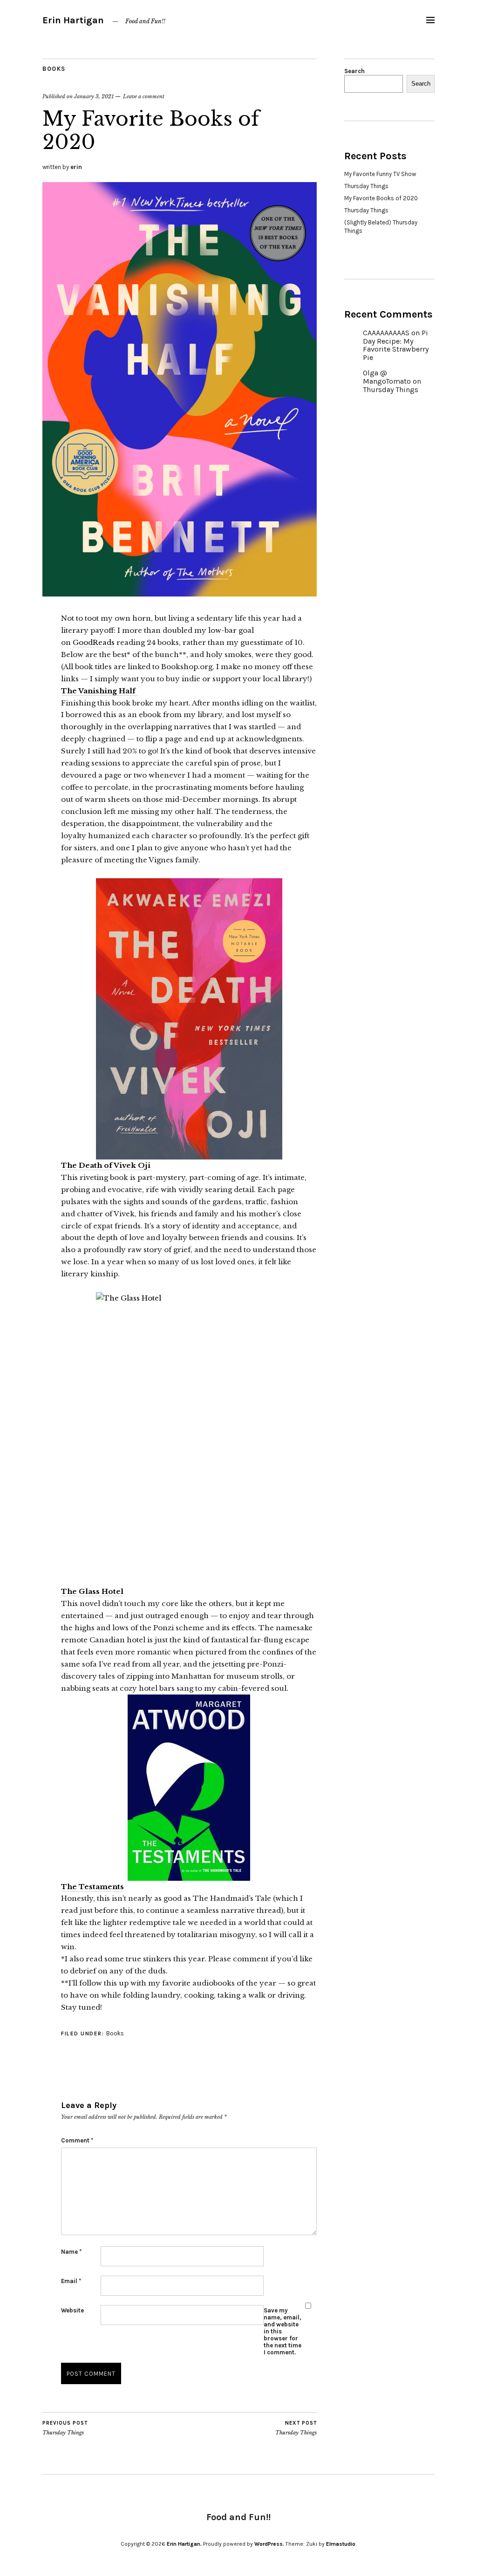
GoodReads (94, 642)
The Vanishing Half (99, 691)
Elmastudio (341, 2544)
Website (72, 2310)
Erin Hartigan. (184, 2544)
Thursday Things (65, 2428)
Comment (77, 2140)
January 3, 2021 (94, 96)
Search (354, 71)
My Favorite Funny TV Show (380, 174)
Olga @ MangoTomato (387, 377)
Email (71, 2281)
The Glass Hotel (92, 1591)
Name (71, 2252)
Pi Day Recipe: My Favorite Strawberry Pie (396, 345)
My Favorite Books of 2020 (381, 198)
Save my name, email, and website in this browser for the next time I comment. (283, 2331)
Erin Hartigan (73, 20)
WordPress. (269, 2544)
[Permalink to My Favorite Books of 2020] (180, 594)
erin (76, 167)
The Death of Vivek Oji (106, 1165)
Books (54, 69)
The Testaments (92, 1887)
